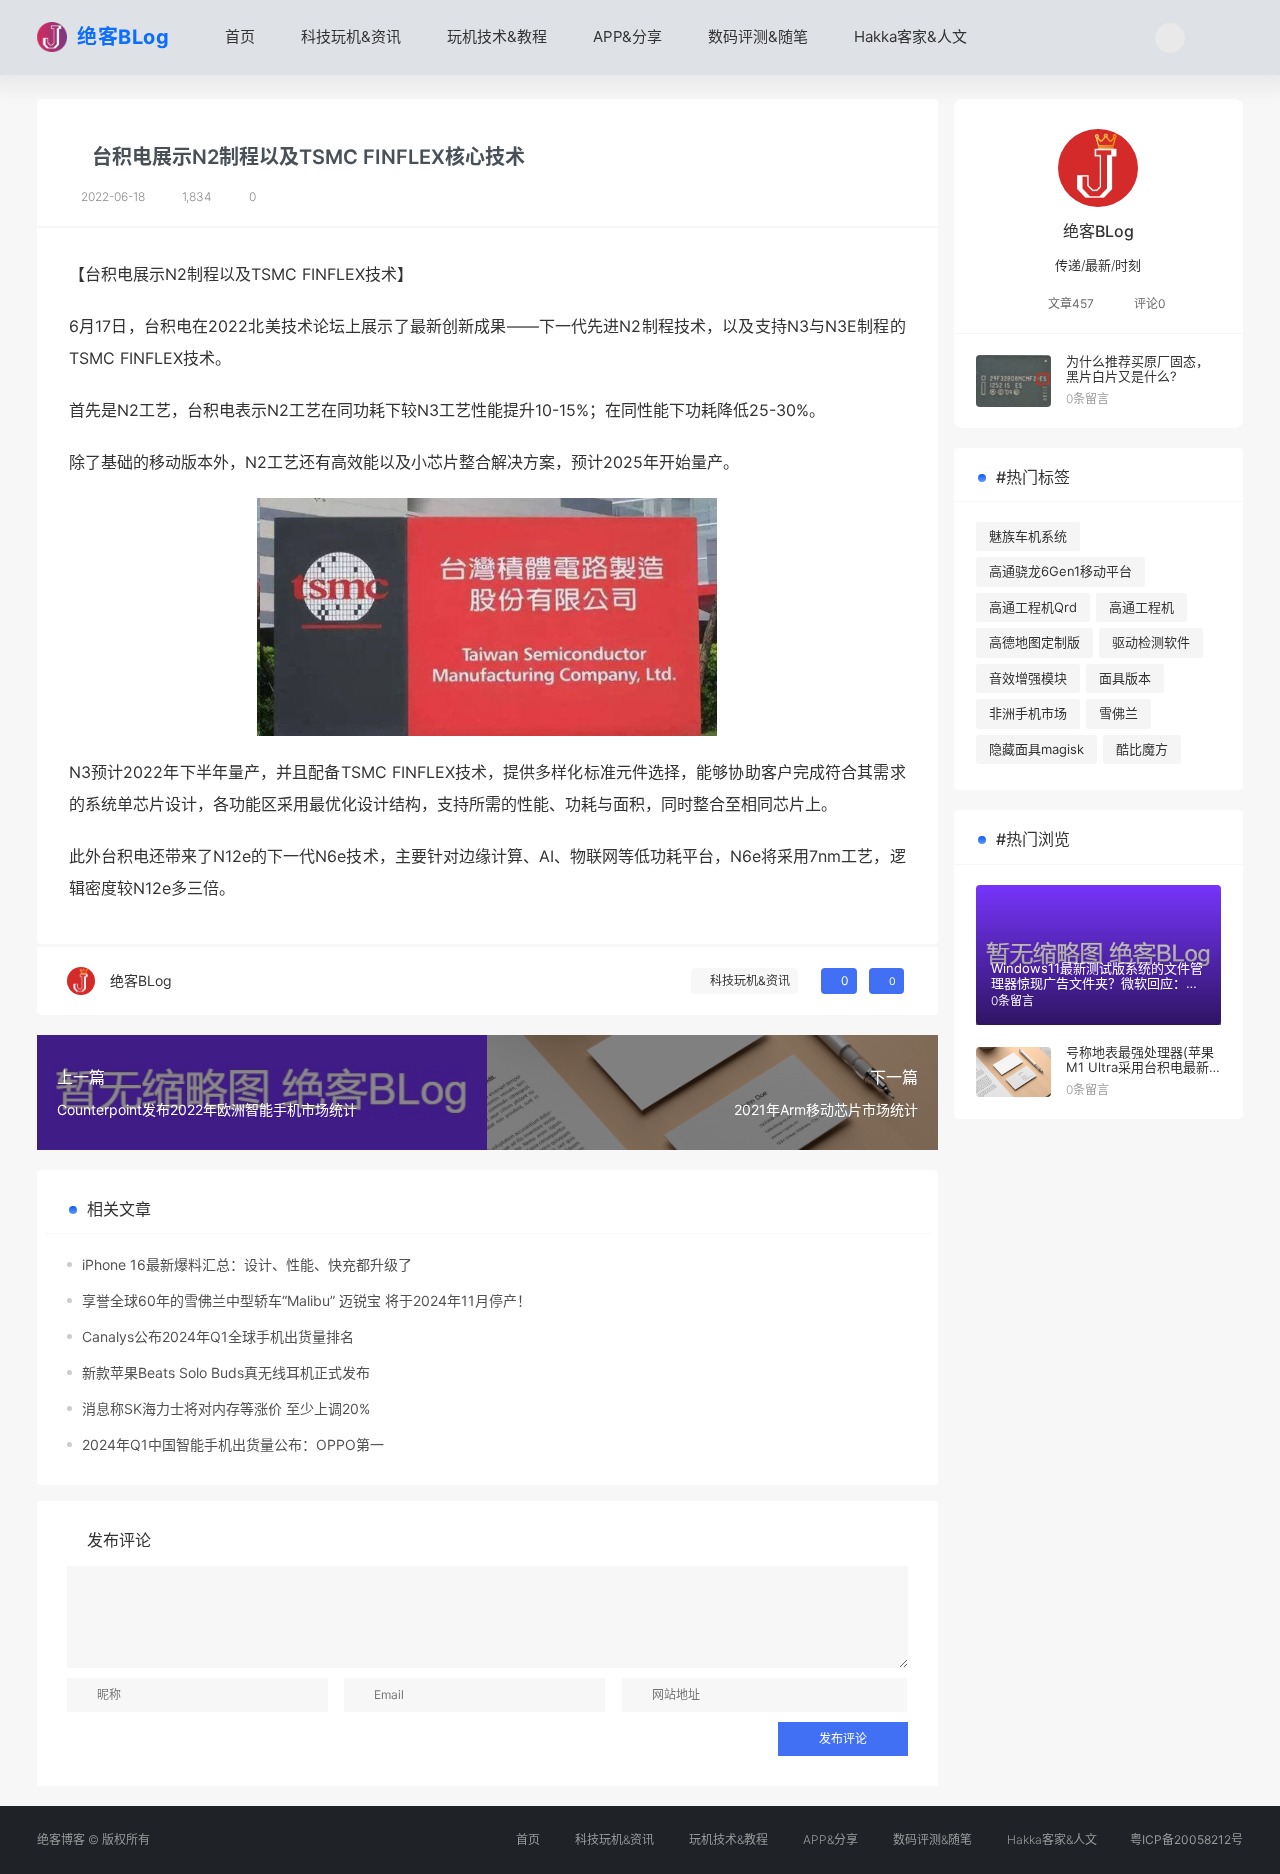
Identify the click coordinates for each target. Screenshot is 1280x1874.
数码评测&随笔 (756, 36)
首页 (238, 36)
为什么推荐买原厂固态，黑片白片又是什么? (1137, 369)
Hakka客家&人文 (908, 36)
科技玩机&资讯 (349, 36)
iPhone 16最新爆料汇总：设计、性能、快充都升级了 (247, 1264)
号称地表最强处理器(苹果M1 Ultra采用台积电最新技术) (1140, 1067)
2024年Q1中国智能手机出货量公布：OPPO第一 (233, 1444)
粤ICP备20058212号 (1186, 1839)
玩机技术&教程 (495, 36)
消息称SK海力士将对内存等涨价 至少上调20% (226, 1408)
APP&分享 (625, 36)
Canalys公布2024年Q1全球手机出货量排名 (218, 1336)
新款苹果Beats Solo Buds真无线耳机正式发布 (226, 1372)
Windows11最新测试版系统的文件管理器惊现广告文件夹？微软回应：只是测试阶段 (1097, 983)
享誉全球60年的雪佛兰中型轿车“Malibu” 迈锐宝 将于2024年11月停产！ (306, 1300)
